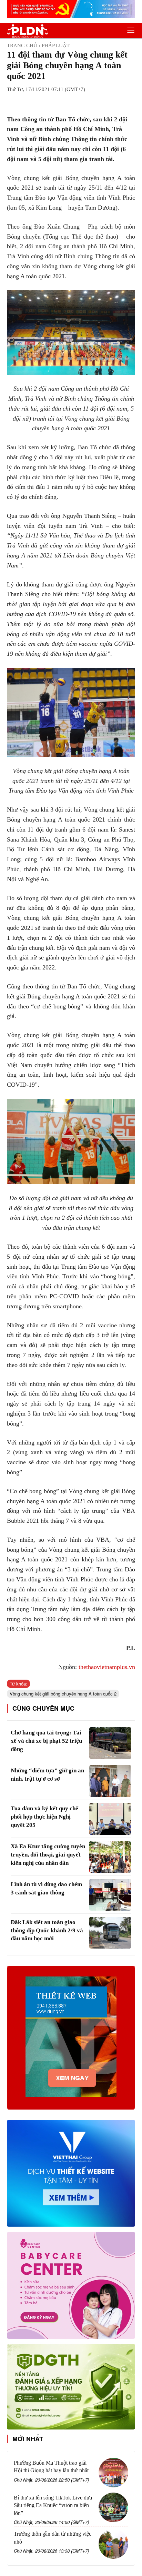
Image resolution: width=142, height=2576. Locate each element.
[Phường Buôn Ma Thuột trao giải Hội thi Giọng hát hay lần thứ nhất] (113, 2473)
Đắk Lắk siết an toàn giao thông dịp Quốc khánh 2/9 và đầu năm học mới (47, 1930)
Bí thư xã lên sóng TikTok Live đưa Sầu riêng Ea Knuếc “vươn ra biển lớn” (53, 2505)
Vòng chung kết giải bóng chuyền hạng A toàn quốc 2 (63, 1694)
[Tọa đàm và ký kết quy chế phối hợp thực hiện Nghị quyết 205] (110, 1819)
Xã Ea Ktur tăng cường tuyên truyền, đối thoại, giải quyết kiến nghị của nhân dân (48, 1855)
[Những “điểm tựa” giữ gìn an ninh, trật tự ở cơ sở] (110, 1781)
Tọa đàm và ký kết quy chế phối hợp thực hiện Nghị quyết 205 (44, 1817)
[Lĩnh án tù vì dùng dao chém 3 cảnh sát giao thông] (110, 1895)
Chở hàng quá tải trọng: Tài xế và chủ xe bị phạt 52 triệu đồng (46, 1741)
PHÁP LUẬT (56, 46)
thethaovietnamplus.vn (107, 1667)
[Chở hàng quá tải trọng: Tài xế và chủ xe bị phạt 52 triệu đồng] (110, 1743)
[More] (95, 102)
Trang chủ (22, 46)
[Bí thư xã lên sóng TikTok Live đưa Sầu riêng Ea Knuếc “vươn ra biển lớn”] (113, 2507)
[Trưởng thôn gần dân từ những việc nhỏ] (113, 2544)
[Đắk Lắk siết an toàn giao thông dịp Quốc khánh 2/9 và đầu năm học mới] (110, 1933)
